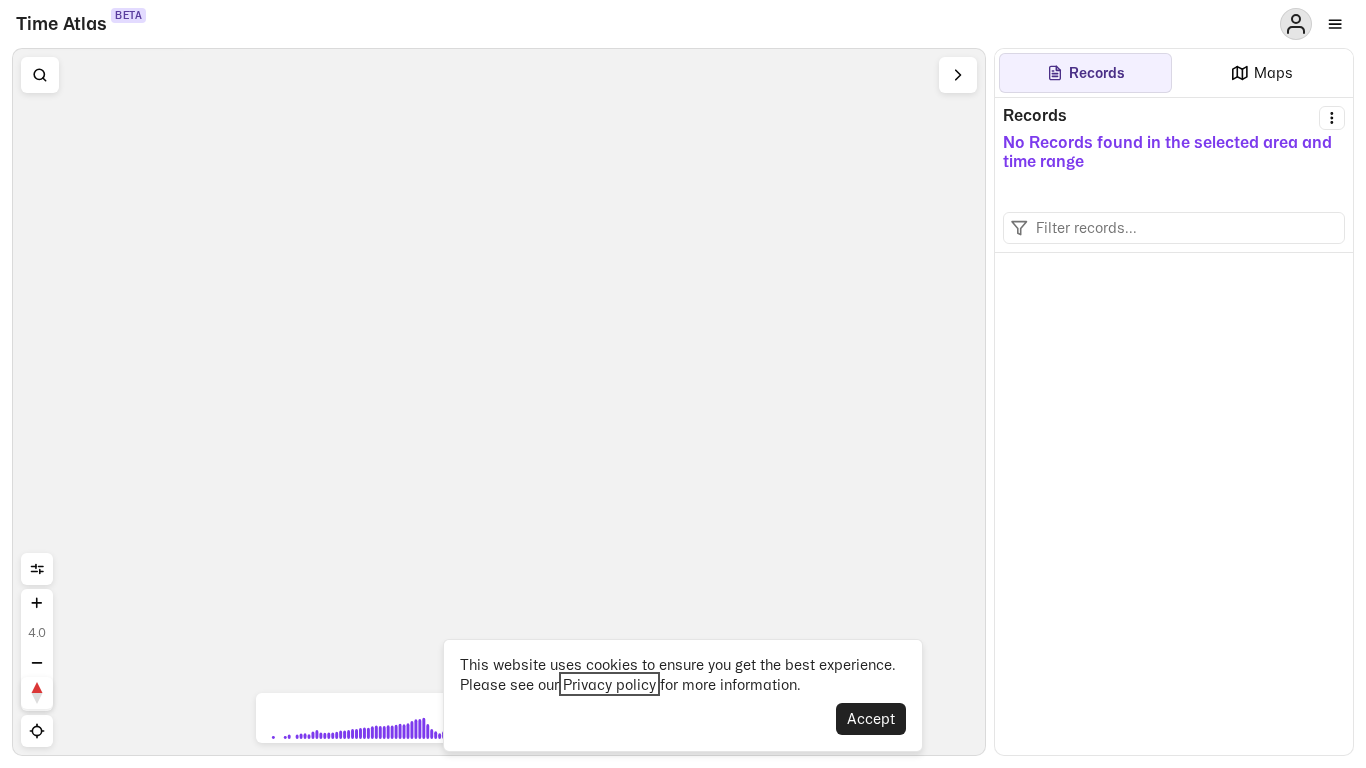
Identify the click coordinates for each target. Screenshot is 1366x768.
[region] (499, 402)
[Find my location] (37, 731)
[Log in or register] (1296, 24)
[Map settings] (37, 569)
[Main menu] (1335, 24)
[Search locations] (40, 75)
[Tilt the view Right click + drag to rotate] (37, 693)
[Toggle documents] (958, 75)
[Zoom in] (37, 603)
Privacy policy (609, 684)
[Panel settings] (1332, 118)
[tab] (1085, 73)
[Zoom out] (37, 663)
